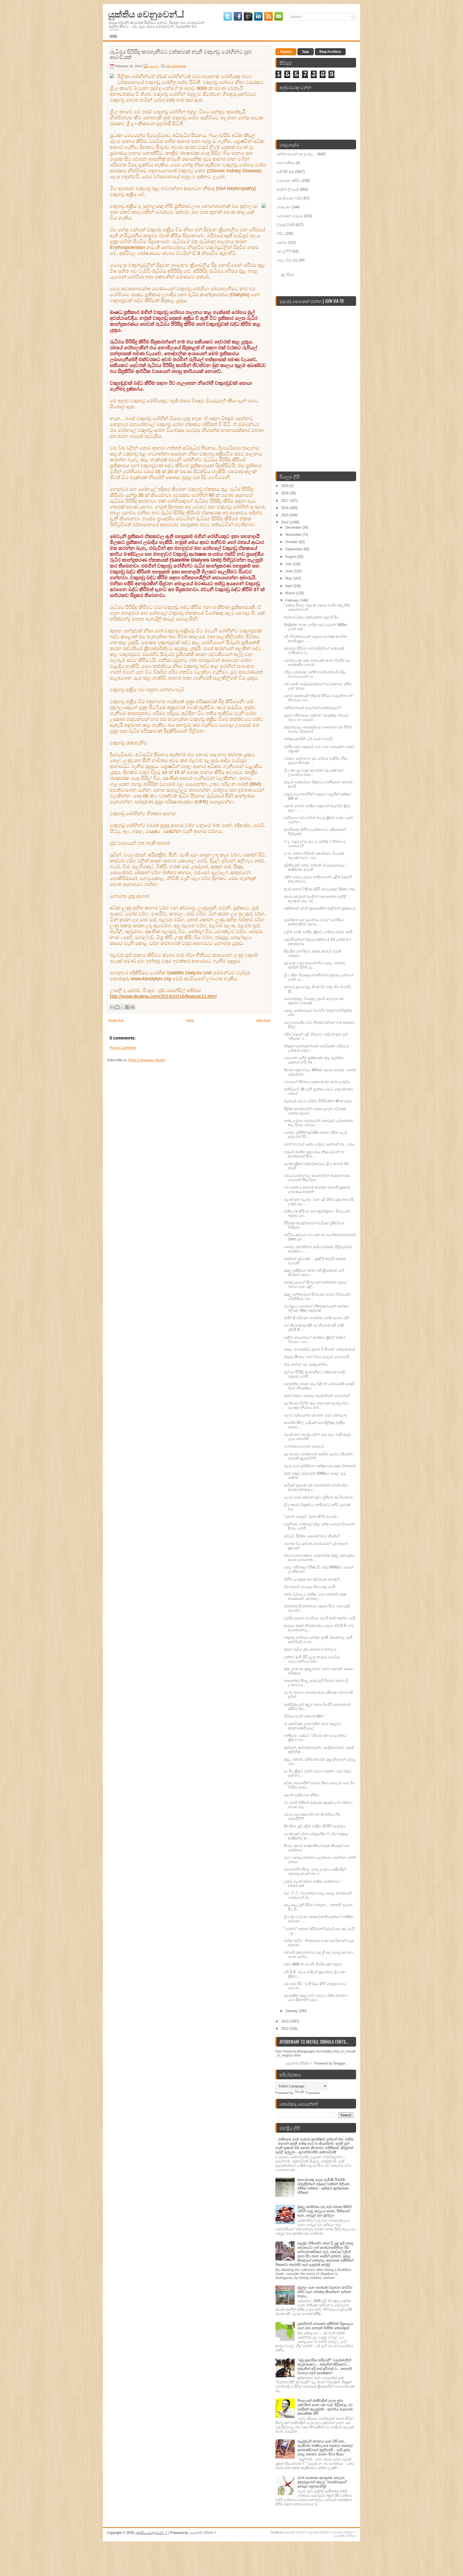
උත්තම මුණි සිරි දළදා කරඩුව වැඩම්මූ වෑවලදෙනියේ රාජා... (312, 1659)
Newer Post (116, 1020)
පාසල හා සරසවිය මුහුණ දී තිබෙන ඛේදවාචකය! (320, 1349)
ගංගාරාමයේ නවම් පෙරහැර (304, 1446)
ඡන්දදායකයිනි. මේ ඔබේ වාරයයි (308, 739)
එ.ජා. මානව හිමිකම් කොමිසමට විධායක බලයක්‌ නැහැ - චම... (314, 855)
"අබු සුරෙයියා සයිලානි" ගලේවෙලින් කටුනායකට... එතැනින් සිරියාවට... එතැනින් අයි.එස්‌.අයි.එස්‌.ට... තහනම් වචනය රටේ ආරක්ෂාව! (325, 2367)
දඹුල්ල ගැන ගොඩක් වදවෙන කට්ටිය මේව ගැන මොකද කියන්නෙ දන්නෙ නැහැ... (325, 2292)
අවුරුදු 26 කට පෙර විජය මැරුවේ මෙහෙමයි (317, 1357)
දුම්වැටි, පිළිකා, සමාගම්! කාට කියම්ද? (312, 1536)
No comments (176, 66)
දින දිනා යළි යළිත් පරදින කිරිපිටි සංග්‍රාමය (315, 1826)
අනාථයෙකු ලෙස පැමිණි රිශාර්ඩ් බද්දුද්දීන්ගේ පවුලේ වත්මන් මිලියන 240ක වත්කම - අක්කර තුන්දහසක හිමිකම (324, 2186)
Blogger (339, 2063)
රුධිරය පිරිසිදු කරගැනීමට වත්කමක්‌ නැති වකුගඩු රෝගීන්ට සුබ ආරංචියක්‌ (181, 54)
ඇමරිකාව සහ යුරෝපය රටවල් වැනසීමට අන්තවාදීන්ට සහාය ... (314, 922)
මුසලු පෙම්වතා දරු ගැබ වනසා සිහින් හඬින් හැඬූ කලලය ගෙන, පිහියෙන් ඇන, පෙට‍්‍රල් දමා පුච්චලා (324, 2211)
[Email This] (112, 1007)
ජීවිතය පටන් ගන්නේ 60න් (304, 1716)
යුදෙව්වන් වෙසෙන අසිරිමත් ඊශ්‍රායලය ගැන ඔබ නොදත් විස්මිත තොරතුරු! (325, 2326)
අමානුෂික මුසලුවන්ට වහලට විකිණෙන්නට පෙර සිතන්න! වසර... (316, 1998)
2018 (285, 493)
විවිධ (281, 234)
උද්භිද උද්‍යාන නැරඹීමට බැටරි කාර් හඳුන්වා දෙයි (320, 1618)
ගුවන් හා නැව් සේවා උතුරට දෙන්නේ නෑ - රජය (319, 1144)
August (291, 557)
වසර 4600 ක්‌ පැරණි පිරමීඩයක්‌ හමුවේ (313, 1964)
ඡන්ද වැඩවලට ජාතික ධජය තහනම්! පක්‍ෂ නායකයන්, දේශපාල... (315, 1596)
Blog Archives (330, 52)
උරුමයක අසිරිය (289, 181)
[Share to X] (122, 1007)
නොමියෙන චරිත (290, 198)
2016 (285, 508)
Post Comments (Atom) (147, 1060)
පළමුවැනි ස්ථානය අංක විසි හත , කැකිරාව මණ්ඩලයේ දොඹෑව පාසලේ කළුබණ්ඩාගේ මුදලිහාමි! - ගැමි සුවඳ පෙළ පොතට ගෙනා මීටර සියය (325, 2448)
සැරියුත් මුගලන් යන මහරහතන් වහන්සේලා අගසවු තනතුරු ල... (316, 1487)
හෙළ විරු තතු (287, 260)
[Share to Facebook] (128, 1007)
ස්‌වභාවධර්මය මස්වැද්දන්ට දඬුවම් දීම (311, 617)
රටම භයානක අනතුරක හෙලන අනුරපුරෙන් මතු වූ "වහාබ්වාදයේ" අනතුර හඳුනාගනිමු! (322, 2482)
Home (113, 36)
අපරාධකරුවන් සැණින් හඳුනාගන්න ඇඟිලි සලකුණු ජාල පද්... (315, 899)
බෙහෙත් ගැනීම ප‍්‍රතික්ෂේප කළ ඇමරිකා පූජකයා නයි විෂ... (314, 1060)
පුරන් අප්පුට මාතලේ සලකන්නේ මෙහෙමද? (317, 1396)
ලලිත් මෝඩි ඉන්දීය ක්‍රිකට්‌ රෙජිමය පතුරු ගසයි (318, 932)
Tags (306, 52)
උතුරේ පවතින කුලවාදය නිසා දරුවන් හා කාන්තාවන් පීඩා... (314, 1154)
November (294, 535)
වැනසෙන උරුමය (290, 216)
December (294, 527)
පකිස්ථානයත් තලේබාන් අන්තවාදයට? (312, 708)
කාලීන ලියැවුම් (288, 189)
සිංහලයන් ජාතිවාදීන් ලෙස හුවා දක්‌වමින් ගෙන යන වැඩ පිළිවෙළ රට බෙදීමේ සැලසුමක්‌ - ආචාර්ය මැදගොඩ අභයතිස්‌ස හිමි (325, 2407)
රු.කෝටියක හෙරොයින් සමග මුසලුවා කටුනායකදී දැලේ (312, 1726)
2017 (285, 501)
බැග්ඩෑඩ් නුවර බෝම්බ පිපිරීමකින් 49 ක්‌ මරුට (318, 1101)
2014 (285, 522)
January (292, 2011)
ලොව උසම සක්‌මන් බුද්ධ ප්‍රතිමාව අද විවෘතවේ (318, 1497)
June (290, 571)
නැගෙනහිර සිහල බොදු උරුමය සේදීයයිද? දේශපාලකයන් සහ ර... (315, 1871)
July (289, 564)
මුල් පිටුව (287, 274)
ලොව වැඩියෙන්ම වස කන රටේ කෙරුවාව (316, 1415)
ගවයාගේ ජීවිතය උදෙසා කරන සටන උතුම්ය (317, 1082)
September (294, 549)
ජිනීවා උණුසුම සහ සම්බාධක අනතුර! (312, 1579)
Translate (313, 2093)
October (292, 542)
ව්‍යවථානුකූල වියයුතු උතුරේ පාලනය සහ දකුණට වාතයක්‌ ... (314, 1001)
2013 (285, 2021)
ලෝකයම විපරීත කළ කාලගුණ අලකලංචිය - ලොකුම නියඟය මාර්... (317, 1405)
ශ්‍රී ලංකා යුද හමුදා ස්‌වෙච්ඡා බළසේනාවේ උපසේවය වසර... (314, 772)
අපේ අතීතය (286, 163)
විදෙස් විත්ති (286, 225)
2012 (285, 2028)
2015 (285, 515)
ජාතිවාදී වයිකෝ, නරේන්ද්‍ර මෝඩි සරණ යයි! (316, 1318)
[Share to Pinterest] (133, 1007)
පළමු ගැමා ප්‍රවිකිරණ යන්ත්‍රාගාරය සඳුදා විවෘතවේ (320, 1466)
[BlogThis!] (117, 1007)
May (289, 578)
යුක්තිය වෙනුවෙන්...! (146, 14)
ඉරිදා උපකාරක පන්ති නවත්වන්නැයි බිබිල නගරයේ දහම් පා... (315, 674)
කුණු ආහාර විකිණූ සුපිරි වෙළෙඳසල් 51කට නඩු (320, 889)
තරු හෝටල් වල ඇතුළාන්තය (306, 1364)
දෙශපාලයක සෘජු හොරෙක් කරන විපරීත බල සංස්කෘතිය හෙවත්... (317, 662)
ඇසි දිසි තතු (285, 172)
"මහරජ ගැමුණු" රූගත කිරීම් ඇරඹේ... (312, 1517)
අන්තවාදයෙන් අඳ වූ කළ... (297, 154)
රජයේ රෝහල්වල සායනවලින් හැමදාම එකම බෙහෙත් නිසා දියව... (317, 1178)
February (293, 600)
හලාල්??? (284, 251)
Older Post (263, 1020)
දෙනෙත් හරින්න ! (296, 2532)
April (289, 586)
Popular (286, 52)
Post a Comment (123, 1048)
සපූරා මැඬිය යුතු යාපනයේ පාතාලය (310, 1649)
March (291, 593)
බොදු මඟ (284, 207)
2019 (285, 486)
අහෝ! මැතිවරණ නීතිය (301, 1795)
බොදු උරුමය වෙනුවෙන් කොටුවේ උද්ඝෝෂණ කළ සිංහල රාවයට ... (319, 1123)
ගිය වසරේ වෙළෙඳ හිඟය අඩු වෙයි (310, 1587)
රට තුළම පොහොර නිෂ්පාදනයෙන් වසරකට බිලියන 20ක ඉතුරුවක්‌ (317, 1308)
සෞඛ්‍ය (154, 66)
